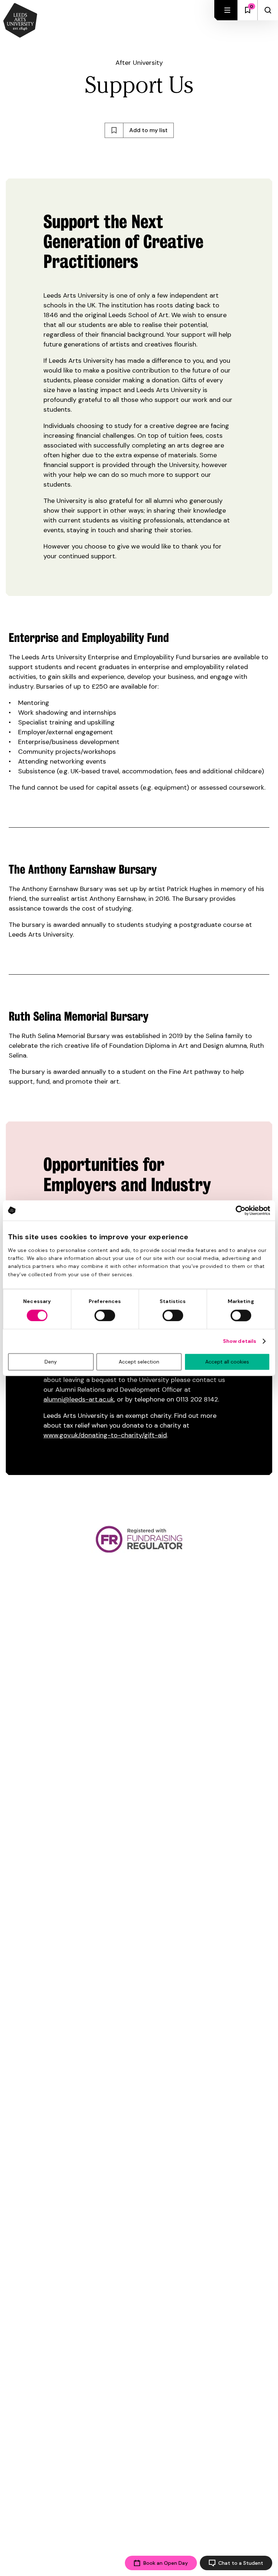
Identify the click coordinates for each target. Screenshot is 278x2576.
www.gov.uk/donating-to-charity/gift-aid (105, 1435)
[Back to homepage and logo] (20, 21)
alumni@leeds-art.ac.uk (79, 1399)
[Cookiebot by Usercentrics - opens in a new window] (238, 1210)
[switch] (105, 1315)
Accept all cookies (227, 1362)
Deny (51, 1362)
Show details (240, 1341)
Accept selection (139, 1362)
